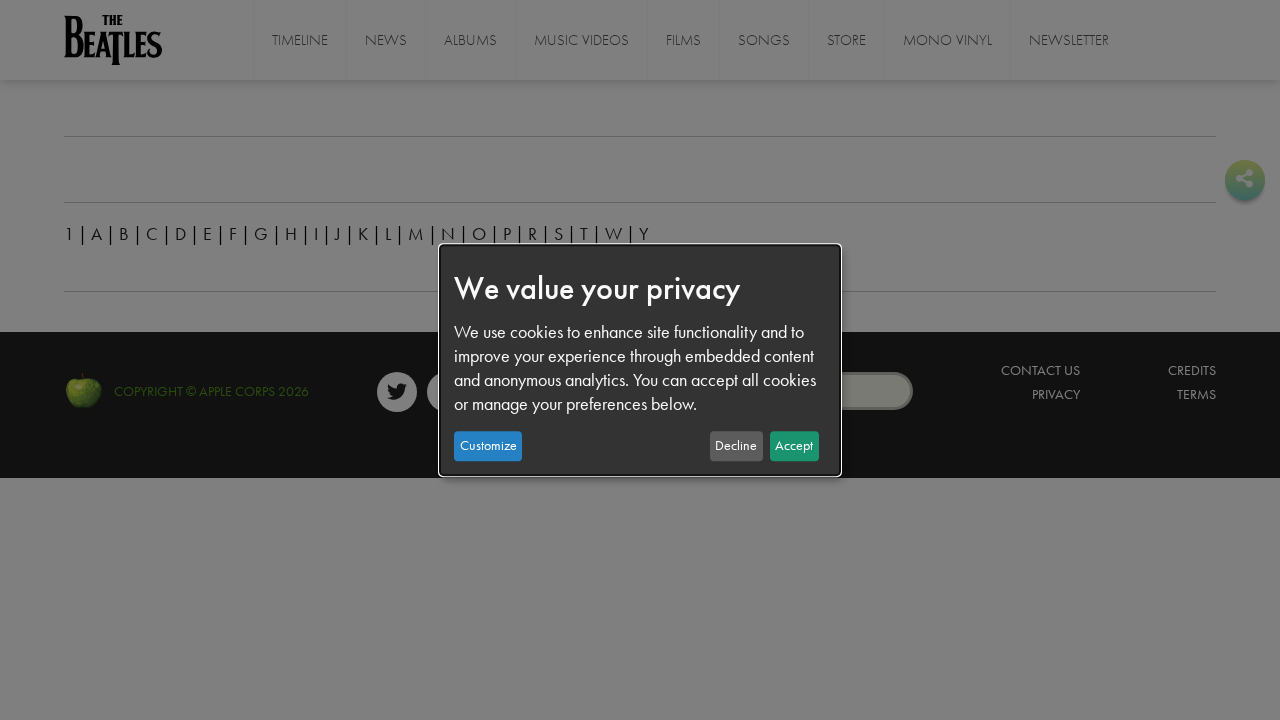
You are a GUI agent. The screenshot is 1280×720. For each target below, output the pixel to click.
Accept (794, 445)
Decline (736, 445)
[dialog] (640, 360)
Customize (488, 445)
